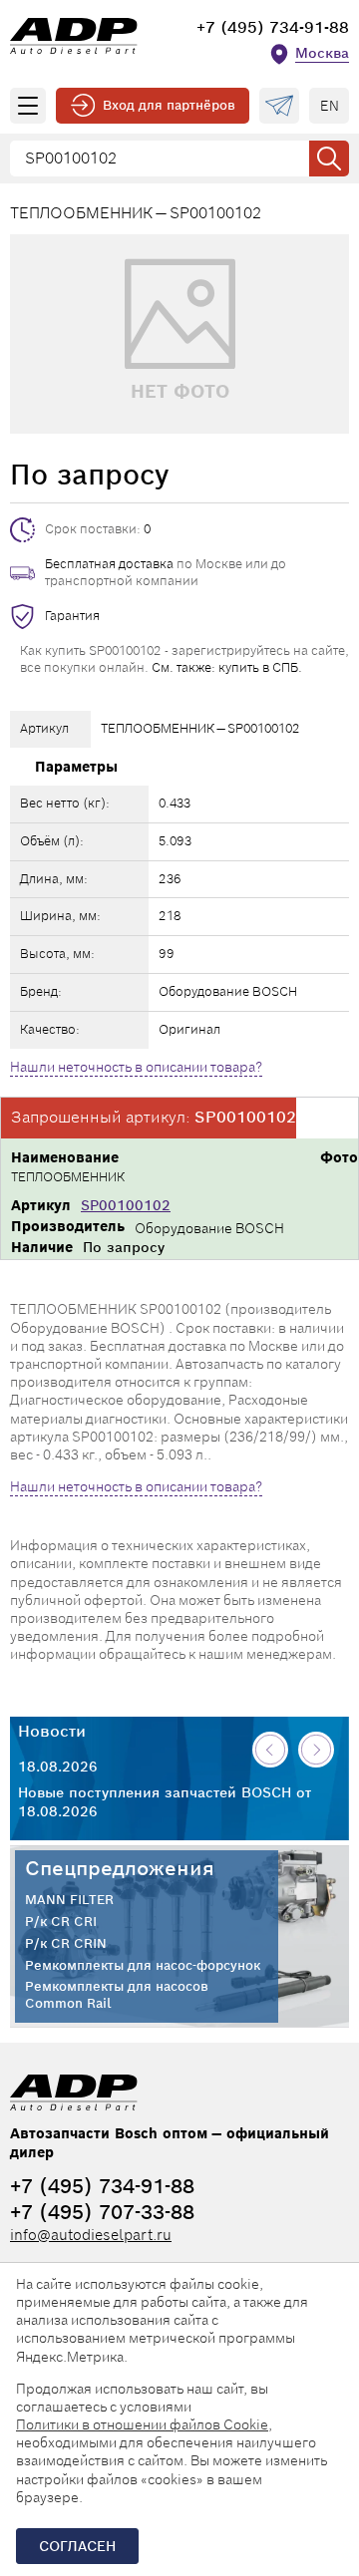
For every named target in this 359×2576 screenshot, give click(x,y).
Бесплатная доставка (109, 564)
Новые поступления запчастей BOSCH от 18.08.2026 (165, 1801)
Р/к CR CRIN (66, 1944)
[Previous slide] (270, 1750)
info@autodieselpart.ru (91, 2235)
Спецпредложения (120, 1868)
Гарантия (72, 616)
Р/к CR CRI (61, 1922)
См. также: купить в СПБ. (227, 667)
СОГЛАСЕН (77, 2546)
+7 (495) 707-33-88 (102, 2212)
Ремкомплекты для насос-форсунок (143, 1966)
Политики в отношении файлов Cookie (142, 2424)
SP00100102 (126, 1205)
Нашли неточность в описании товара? (136, 1067)
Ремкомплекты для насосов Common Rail (117, 1995)
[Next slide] (316, 1750)
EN (330, 106)
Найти (329, 159)
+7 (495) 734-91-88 (273, 27)
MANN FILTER (69, 1900)
